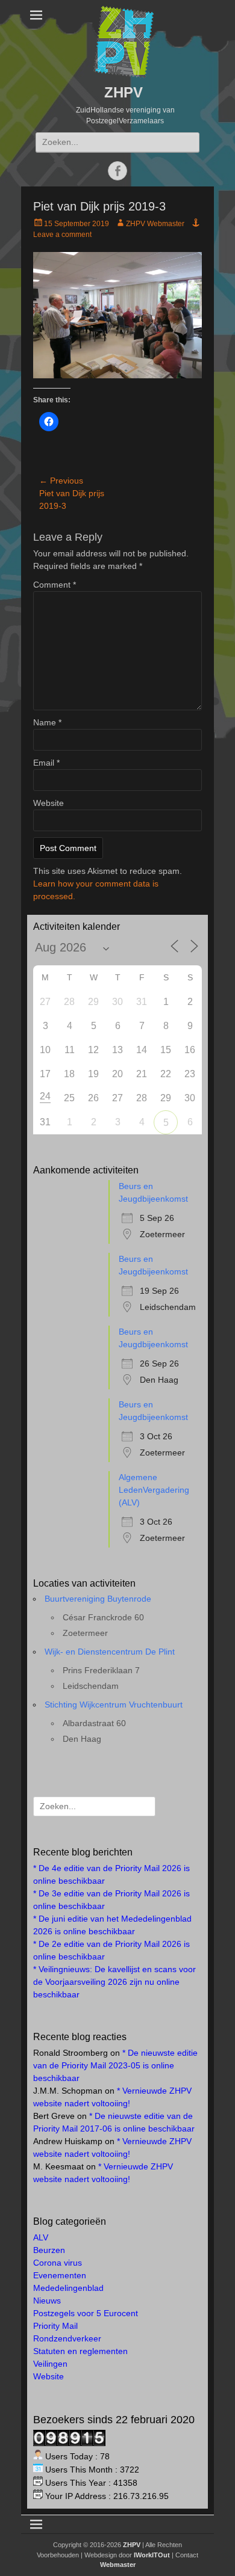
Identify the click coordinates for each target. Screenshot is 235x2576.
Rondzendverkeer (67, 2338)
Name (47, 722)
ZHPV (124, 92)
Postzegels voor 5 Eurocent (86, 2313)
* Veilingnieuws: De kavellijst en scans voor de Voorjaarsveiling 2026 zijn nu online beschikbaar (114, 1982)
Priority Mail (55, 2326)
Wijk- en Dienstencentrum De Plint (110, 1652)
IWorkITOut (152, 2555)
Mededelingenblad (68, 2288)
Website (49, 803)
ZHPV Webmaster (155, 224)
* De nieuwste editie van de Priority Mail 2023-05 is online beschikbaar (115, 2065)
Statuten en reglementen (80, 2351)
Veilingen (50, 2364)
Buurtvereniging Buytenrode (98, 1599)
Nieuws (47, 2301)
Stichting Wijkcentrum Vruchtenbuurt (114, 1705)
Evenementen (60, 2275)
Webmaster (118, 2565)
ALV (41, 2237)
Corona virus (58, 2263)
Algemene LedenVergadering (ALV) (154, 1490)
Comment (55, 585)
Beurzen (49, 2250)
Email (46, 763)
